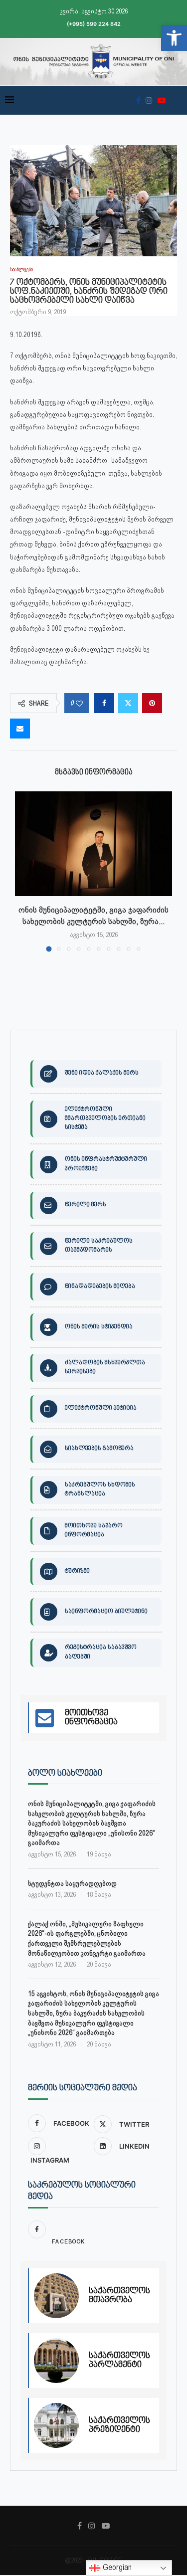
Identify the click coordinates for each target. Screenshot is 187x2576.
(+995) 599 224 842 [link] (94, 24)
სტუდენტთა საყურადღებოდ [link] (72, 1883)
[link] (174, 38)
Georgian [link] (116, 2567)
